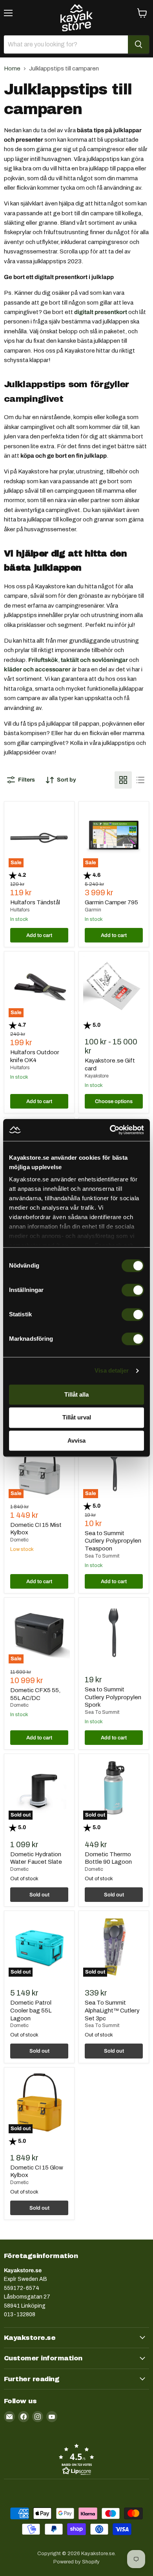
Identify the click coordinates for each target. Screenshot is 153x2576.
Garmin (93, 910)
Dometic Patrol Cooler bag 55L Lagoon (31, 2010)
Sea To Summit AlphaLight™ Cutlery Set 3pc (112, 2010)
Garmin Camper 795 (111, 902)
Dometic (19, 1540)
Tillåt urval (77, 1418)
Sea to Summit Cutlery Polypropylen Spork (113, 1697)
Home (12, 68)
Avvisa (76, 1440)
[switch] (133, 1290)
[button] (76, 2459)
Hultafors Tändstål (35, 902)
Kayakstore (97, 1076)
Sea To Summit (102, 1556)
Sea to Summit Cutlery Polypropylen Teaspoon (113, 1541)
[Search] (138, 44)
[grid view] (123, 780)
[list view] (140, 780)
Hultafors (20, 910)
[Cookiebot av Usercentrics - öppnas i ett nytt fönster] (110, 1130)
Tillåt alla (76, 1394)
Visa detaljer (112, 1370)
